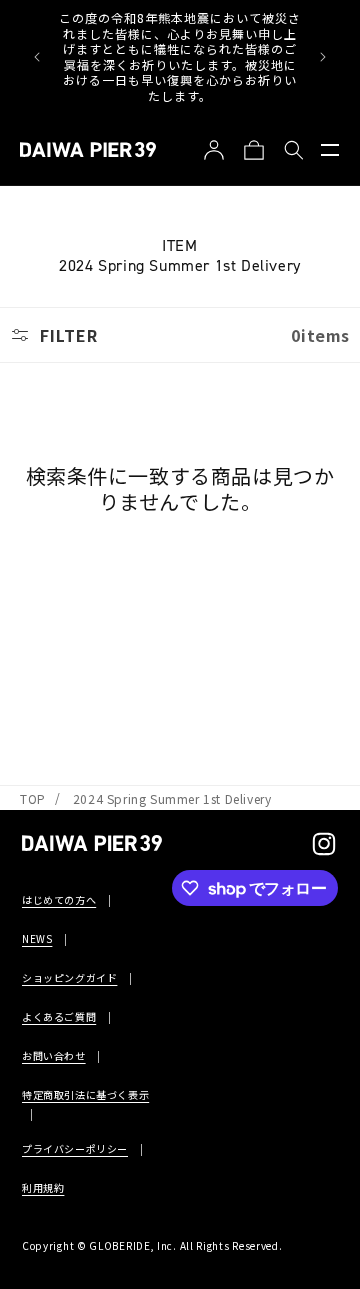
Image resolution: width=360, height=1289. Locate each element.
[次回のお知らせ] (323, 57)
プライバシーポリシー (75, 1148)
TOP (33, 798)
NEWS (37, 938)
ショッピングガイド (69, 977)
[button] (330, 150)
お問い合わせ (54, 1055)
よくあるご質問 (59, 1016)
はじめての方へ (59, 899)
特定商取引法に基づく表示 (85, 1094)
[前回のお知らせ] (37, 57)
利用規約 (43, 1187)
